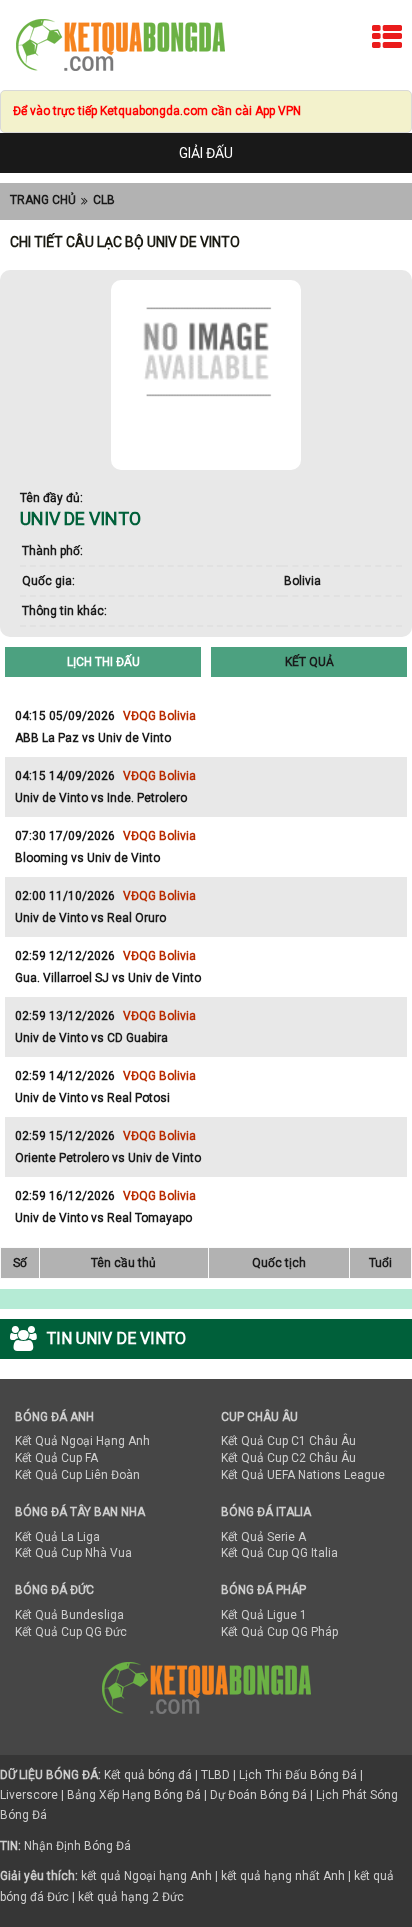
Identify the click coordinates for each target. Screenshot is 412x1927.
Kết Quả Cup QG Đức (71, 1632)
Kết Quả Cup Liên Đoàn (77, 1475)
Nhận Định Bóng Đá (77, 1846)
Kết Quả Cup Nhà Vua (73, 1553)
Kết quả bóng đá (148, 1775)
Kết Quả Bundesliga (69, 1615)
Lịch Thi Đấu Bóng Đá (298, 1775)
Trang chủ (43, 200)
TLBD (215, 1775)
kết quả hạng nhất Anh (283, 1876)
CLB (104, 200)
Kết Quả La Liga (57, 1537)
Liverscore (29, 1795)
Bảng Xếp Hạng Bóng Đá (134, 1795)
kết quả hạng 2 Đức (131, 1897)
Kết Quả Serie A (263, 1537)
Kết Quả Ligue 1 (264, 1615)
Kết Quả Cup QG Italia (279, 1553)
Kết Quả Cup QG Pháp (279, 1632)
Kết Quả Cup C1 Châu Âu (288, 1441)
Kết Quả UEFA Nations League (303, 1475)
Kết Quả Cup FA (56, 1458)
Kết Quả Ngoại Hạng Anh (82, 1441)
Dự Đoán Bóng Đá (258, 1795)
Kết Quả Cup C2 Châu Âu (288, 1458)
